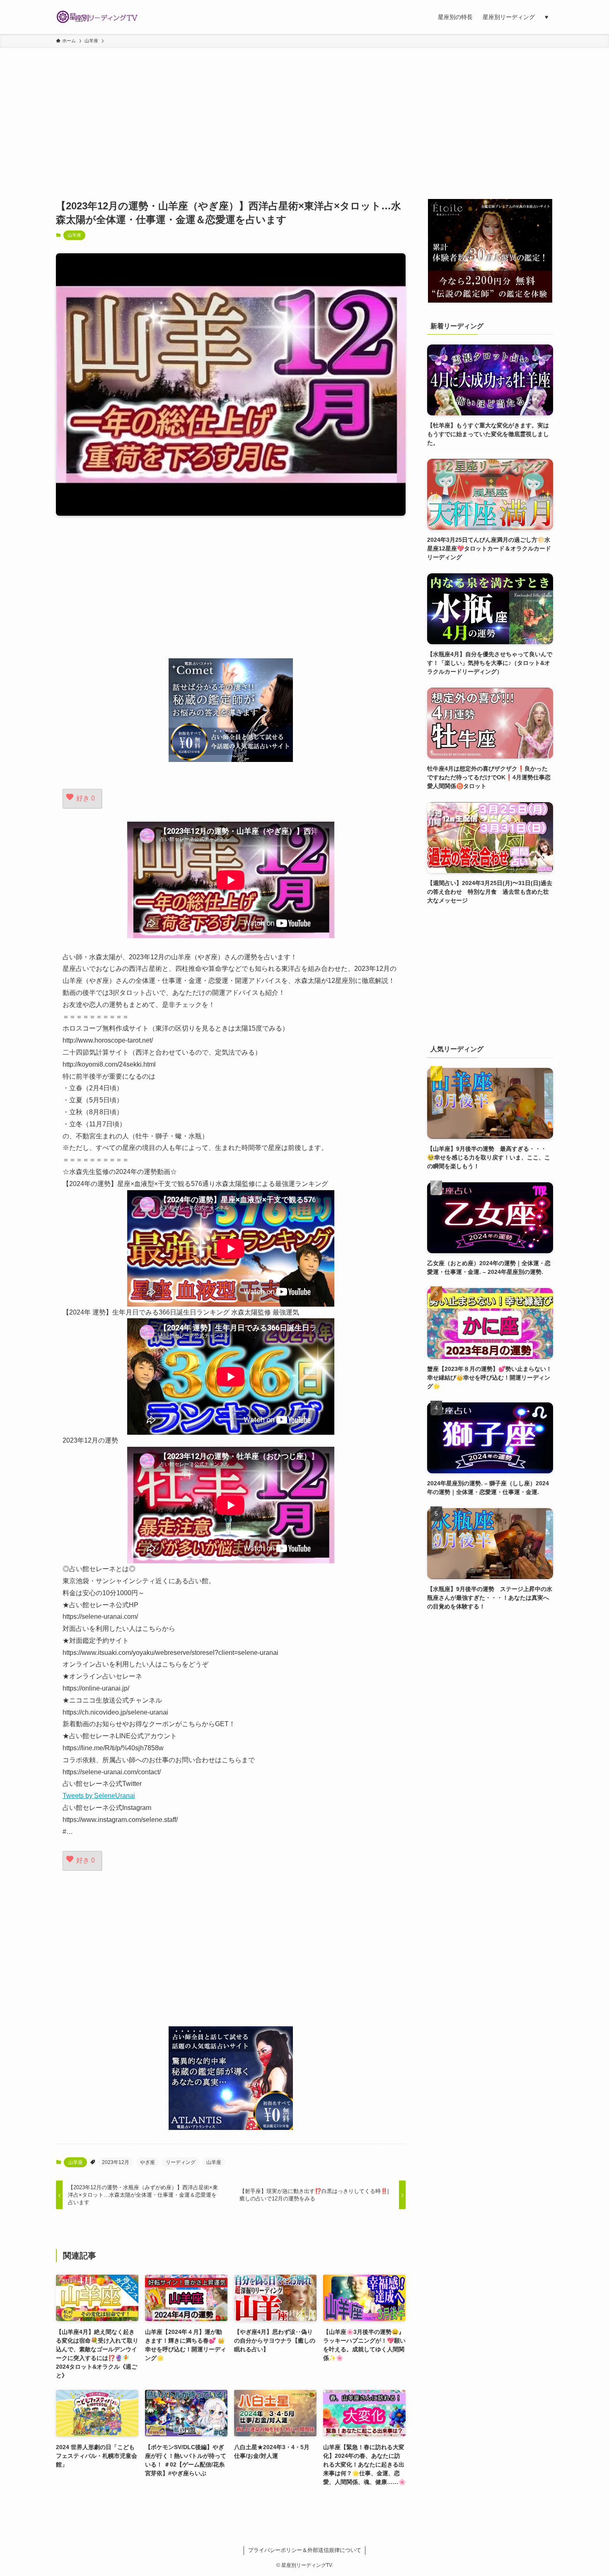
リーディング (181, 2162)
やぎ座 (147, 2162)
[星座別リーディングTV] (97, 17)
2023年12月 (116, 2162)
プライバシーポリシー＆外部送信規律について (305, 2550)
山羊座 (74, 235)
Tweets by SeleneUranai (99, 1796)
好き (86, 798)
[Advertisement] (304, 110)
